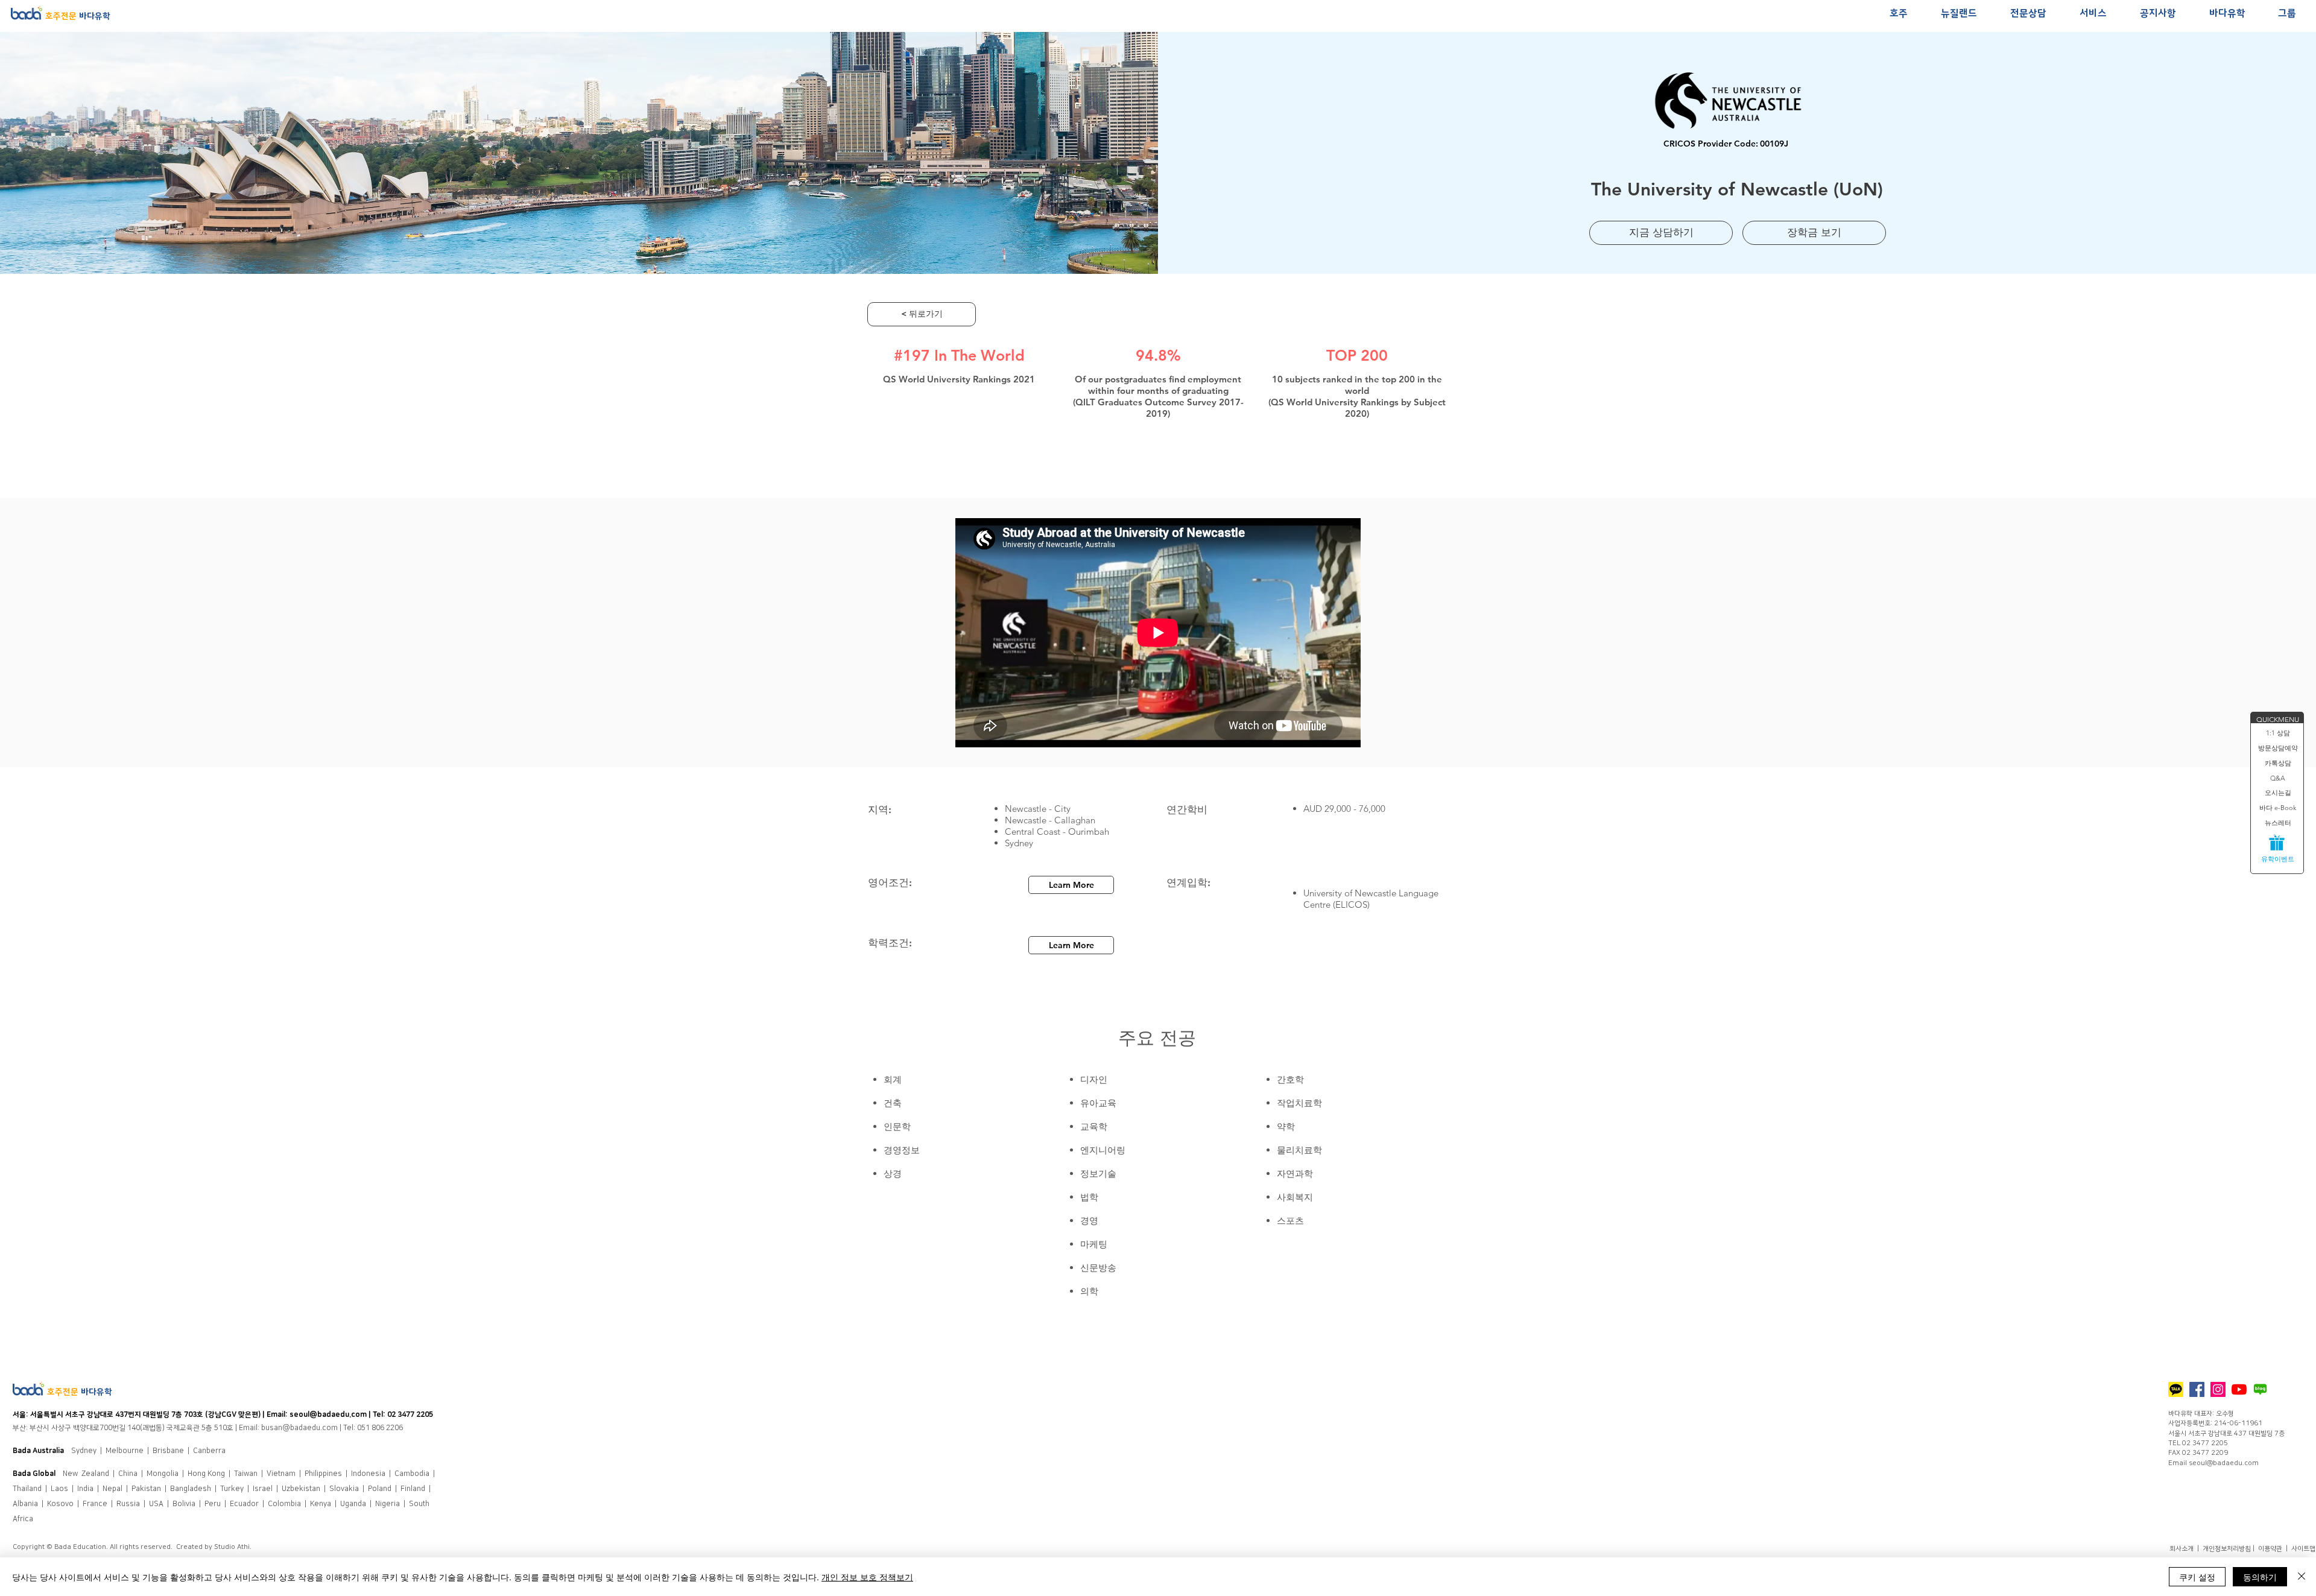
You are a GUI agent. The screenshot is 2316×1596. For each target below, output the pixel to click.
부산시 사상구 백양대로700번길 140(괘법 (93, 1428)
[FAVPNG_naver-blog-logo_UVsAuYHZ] (2260, 1389)
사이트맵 (2303, 1549)
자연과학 (1295, 1173)
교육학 (1094, 1126)
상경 (893, 1173)
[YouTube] (2239, 1389)
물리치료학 (1299, 1150)
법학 (1089, 1197)
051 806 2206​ (380, 1428)
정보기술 (1098, 1173)
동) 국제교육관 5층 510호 (195, 1428)
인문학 (897, 1126)
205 (427, 1415)
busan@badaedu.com (299, 1428)
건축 (893, 1103)
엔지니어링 (1103, 1150)
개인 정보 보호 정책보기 (867, 1577)
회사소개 (2182, 1549)
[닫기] (2302, 1577)
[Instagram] (2218, 1389)
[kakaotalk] (2176, 1389)
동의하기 (2260, 1577)
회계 (893, 1079)
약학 (1286, 1126)
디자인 (1095, 1079)
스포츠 (1290, 1221)
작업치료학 (1299, 1103)
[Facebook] (2197, 1389)
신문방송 (1098, 1268)
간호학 (1290, 1079)
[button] (1898, 14)
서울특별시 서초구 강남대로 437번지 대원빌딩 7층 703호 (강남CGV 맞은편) (146, 1415)
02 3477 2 (404, 1415)
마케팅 (1094, 1244)
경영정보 (902, 1150)
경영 (1089, 1221)
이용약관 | (2275, 1549)
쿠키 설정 (2197, 1577)
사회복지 (1295, 1197)
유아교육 (1098, 1103)
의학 (1089, 1291)
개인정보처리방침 (2227, 1549)
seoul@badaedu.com (328, 1415)
